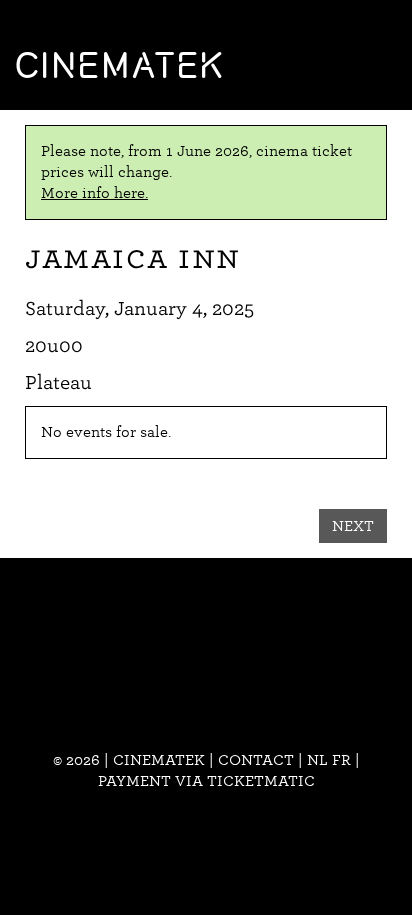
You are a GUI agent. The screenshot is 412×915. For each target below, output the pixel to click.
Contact (256, 760)
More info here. (94, 193)
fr (341, 760)
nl (317, 760)
